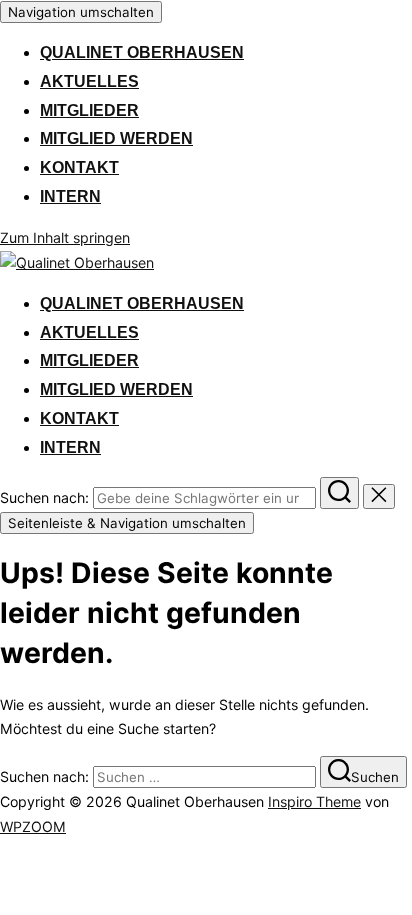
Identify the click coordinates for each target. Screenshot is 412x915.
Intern (70, 196)
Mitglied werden (116, 138)
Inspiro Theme (314, 801)
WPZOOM (33, 826)
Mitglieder (89, 110)
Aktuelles (89, 81)
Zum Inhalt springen (65, 237)
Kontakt (79, 167)
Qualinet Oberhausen (142, 52)
